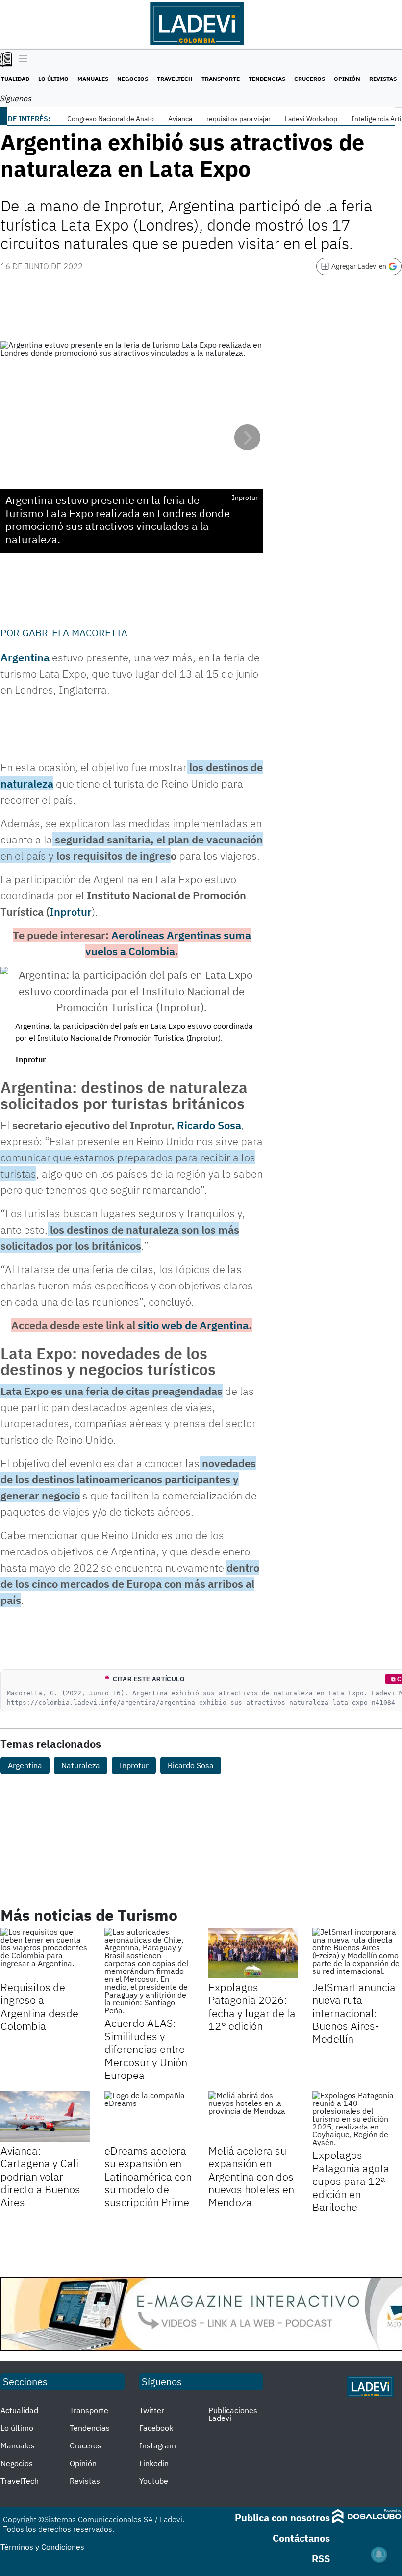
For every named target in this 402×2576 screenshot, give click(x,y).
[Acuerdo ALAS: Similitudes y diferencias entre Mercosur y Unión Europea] (149, 1971)
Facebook (156, 2428)
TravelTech (175, 79)
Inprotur (71, 911)
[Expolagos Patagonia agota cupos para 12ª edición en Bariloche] (357, 2119)
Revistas (383, 79)
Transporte (221, 79)
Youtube (154, 2481)
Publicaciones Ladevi (233, 2414)
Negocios (133, 79)
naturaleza (27, 783)
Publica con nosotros (282, 2517)
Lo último (53, 79)
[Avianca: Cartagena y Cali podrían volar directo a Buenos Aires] (45, 2116)
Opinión (347, 79)
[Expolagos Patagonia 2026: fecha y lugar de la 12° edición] (253, 1953)
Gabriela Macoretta (75, 633)
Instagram (158, 2445)
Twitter (152, 2410)
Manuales (93, 79)
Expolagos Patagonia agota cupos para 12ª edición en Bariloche (351, 2181)
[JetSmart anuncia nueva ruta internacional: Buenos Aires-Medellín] (357, 1953)
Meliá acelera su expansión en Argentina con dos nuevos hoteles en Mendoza (251, 2176)
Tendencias (267, 79)
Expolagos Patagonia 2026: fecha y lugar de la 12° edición (252, 2006)
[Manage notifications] (379, 2554)
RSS (321, 2559)
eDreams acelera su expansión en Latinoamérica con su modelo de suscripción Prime (148, 2176)
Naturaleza (81, 1765)
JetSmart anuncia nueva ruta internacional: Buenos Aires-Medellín (354, 2013)
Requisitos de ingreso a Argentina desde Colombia (39, 2006)
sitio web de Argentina (193, 1325)
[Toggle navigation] (21, 59)
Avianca (180, 119)
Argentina (25, 657)
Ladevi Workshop (311, 119)
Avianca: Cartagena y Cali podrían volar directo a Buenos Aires (40, 2176)
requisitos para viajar (239, 119)
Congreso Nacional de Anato (111, 119)
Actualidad (19, 2410)
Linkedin (154, 2463)
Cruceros (310, 79)
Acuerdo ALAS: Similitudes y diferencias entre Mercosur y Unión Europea (146, 2049)
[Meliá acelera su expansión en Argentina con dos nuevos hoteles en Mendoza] (253, 2116)
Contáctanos (301, 2538)
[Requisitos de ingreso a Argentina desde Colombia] (45, 1953)
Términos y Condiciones (42, 2547)
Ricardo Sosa (209, 1125)
